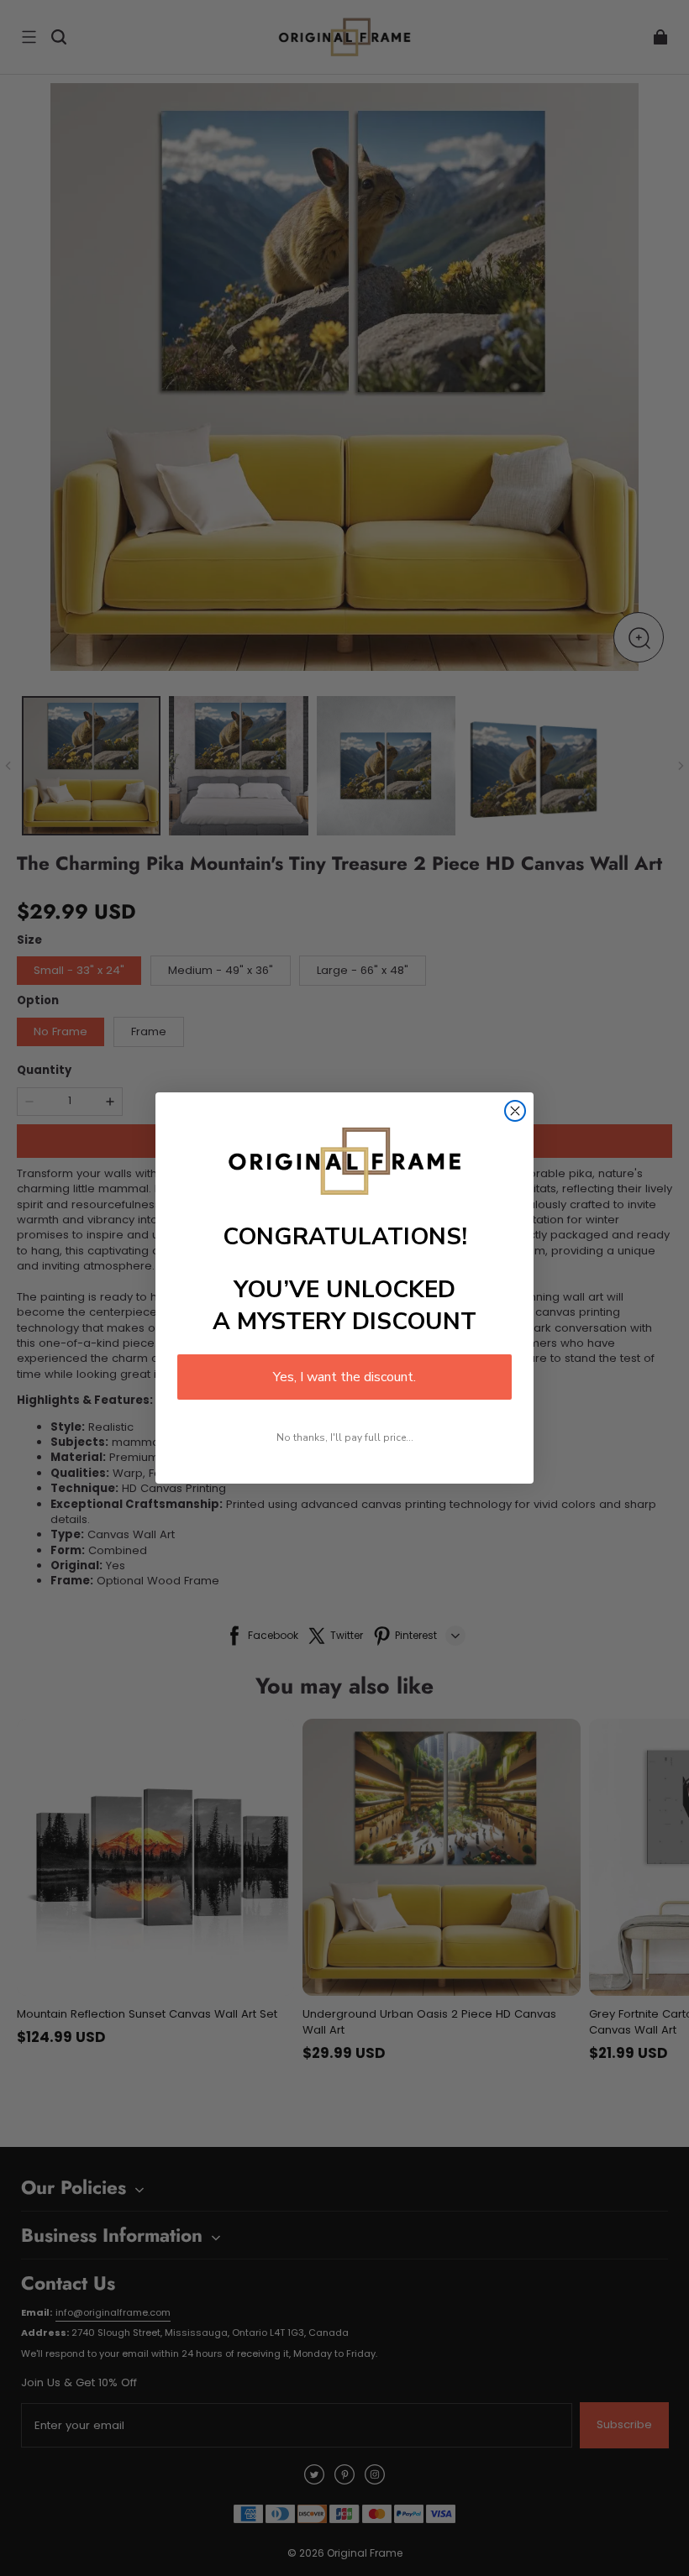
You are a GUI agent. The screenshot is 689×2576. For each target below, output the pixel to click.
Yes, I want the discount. (344, 1377)
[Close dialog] (515, 1111)
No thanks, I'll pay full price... (345, 1437)
